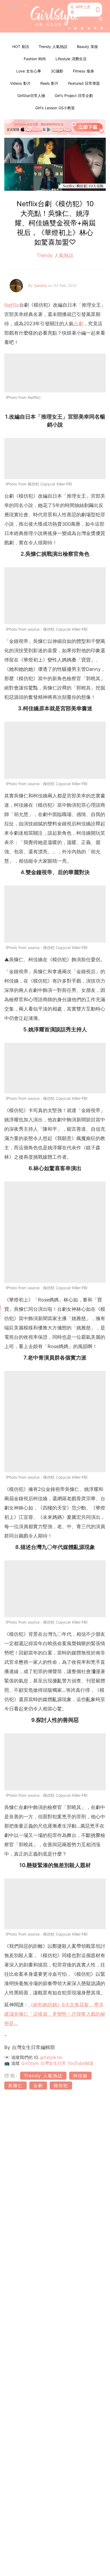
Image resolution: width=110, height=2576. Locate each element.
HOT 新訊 (21, 46)
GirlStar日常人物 (31, 96)
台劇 (78, 324)
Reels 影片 (49, 83)
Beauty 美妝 (87, 46)
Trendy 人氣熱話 (53, 46)
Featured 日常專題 (84, 83)
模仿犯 (61, 2086)
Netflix (12, 305)
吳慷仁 (15, 2086)
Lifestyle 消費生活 (71, 59)
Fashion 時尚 (35, 59)
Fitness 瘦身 (83, 71)
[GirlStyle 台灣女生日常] (55, 16)
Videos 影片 (20, 83)
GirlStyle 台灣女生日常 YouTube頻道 (57, 2063)
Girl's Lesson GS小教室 (55, 108)
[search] (101, 19)
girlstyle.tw (51, 2057)
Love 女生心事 (29, 71)
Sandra (41, 285)
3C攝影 (57, 71)
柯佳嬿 (80, 2076)
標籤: (11, 2076)
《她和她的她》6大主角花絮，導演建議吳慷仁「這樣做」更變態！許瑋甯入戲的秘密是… (55, 2014)
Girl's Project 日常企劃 (74, 96)
